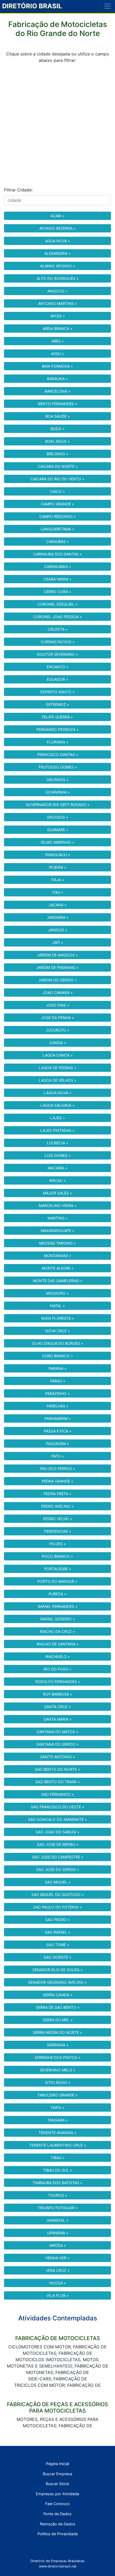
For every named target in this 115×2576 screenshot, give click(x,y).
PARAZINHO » (57, 1393)
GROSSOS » (57, 817)
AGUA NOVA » (58, 241)
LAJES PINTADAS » (57, 1130)
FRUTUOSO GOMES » (58, 767)
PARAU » (58, 1381)
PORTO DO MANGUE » (57, 1581)
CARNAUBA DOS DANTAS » (57, 554)
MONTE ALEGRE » (58, 1268)
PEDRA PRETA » (57, 1494)
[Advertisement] (57, 125)
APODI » (58, 316)
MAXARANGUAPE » (57, 1231)
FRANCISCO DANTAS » (58, 754)
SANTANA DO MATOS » (57, 1732)
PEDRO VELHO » (58, 1519)
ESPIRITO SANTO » (57, 692)
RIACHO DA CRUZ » (57, 1631)
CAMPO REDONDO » (58, 516)
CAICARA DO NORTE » (58, 466)
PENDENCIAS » (58, 1531)
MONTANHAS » (57, 1256)
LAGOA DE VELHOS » (58, 1080)
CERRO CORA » (57, 592)
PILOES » (58, 1544)
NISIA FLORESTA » (58, 1318)
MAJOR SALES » (57, 1193)
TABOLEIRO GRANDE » (57, 2095)
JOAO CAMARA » (58, 993)
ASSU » (58, 354)
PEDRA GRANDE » (57, 1481)
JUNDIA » (57, 1043)
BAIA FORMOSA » (57, 366)
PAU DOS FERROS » (58, 1469)
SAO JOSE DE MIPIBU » (58, 1844)
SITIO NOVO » (58, 2082)
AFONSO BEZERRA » (57, 228)
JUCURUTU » (57, 1030)
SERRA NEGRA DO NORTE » (57, 2032)
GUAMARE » (58, 830)
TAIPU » (57, 2108)
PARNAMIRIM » (58, 1418)
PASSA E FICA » (58, 1431)
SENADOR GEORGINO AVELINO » (57, 1982)
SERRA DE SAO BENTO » (58, 2007)
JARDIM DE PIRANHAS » (57, 967)
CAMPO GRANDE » (57, 504)
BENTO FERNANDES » (58, 404)
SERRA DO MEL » (58, 2020)
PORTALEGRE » (58, 1569)
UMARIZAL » (57, 2220)
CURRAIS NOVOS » (58, 642)
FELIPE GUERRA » (57, 717)
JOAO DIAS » (58, 1005)
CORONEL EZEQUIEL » (57, 604)
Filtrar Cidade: (18, 190)
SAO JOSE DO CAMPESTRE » (58, 1857)
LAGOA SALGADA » (57, 1105)
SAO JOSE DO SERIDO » (58, 1869)
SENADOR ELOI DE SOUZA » (57, 1970)
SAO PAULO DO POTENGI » (57, 1907)
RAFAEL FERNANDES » (58, 1606)
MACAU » (57, 1180)
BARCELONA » (57, 391)
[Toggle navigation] (108, 6)
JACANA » (57, 905)
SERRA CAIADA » (58, 1995)
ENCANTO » (58, 667)
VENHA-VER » (57, 2258)
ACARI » (58, 216)
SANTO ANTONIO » (58, 1757)
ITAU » (58, 892)
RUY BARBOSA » (58, 1694)
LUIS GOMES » (58, 1155)
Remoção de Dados (58, 2524)
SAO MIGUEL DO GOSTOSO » (57, 1895)
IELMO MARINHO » (58, 842)
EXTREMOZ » (58, 704)
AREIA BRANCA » (57, 329)
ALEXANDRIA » (57, 253)
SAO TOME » (58, 1945)
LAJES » (58, 1118)
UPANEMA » (58, 2233)
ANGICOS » (57, 291)
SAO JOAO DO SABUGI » (57, 1832)
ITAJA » (57, 880)
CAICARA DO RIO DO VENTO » (57, 479)
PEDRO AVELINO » (57, 1506)
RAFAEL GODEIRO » (58, 1619)
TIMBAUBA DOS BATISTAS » (57, 2183)
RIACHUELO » (58, 1657)
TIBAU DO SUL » (58, 2170)
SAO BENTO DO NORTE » (57, 1769)
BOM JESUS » (57, 441)
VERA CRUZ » (58, 2270)
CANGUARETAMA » (57, 529)
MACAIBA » (57, 1168)
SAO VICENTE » (57, 1957)
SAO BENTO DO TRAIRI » (57, 1782)
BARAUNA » (57, 379)
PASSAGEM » (57, 1444)
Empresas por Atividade (57, 2494)
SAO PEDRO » (57, 1920)
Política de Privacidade (58, 2534)
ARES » (58, 341)
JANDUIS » (58, 930)
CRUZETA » (58, 629)
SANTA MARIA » (58, 1719)
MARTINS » (58, 1218)
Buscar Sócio (57, 2484)
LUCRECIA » (57, 1143)
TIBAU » (58, 2158)
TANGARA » (58, 2120)
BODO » (58, 429)
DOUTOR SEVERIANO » (57, 654)
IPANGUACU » (58, 855)
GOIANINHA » (58, 792)
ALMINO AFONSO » (57, 266)
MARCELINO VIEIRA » (58, 1206)
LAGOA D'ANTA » (58, 1055)
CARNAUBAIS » (58, 567)
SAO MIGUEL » (58, 1882)
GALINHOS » (57, 780)
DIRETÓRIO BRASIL (32, 6)
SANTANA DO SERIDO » (57, 1744)
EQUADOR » (57, 679)
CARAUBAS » (57, 542)
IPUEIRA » (58, 867)
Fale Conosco (57, 2504)
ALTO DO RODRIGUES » (58, 278)
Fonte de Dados (57, 2514)
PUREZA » (57, 1594)
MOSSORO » (57, 1293)
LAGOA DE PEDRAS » (57, 1068)
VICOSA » (57, 2283)
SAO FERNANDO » (57, 1794)
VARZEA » (57, 2245)
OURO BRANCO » (57, 1356)
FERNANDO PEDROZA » (57, 729)
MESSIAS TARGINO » (57, 1243)
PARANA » (58, 1368)
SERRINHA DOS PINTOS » (57, 2057)
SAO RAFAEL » (58, 1932)
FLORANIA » (58, 742)
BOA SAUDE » (58, 416)
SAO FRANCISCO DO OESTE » (57, 1807)
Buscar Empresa (57, 2474)
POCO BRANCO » (57, 1556)
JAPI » (57, 942)
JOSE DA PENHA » (57, 1018)
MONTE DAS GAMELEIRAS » (58, 1281)
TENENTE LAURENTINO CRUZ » (58, 2145)
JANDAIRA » (58, 917)
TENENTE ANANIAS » (57, 2133)
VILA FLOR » (58, 2295)
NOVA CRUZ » (58, 1331)
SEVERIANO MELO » (58, 2070)
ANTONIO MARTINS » (58, 303)
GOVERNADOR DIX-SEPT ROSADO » (58, 805)
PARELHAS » (57, 1406)
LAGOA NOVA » (58, 1093)
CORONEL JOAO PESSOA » (57, 617)
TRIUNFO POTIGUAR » (58, 2208)
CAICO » (57, 491)
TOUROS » (58, 2195)
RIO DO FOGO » (58, 1669)
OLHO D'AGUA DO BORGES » (58, 1343)
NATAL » (57, 1306)
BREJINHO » (57, 454)
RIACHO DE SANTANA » (58, 1644)
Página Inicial (57, 2464)
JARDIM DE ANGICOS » (57, 955)
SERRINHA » (58, 2045)
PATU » (58, 1456)
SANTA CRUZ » (57, 1707)
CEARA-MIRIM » (57, 579)
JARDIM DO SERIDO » (57, 980)
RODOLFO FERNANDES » (58, 1682)
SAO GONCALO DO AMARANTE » (57, 1819)
